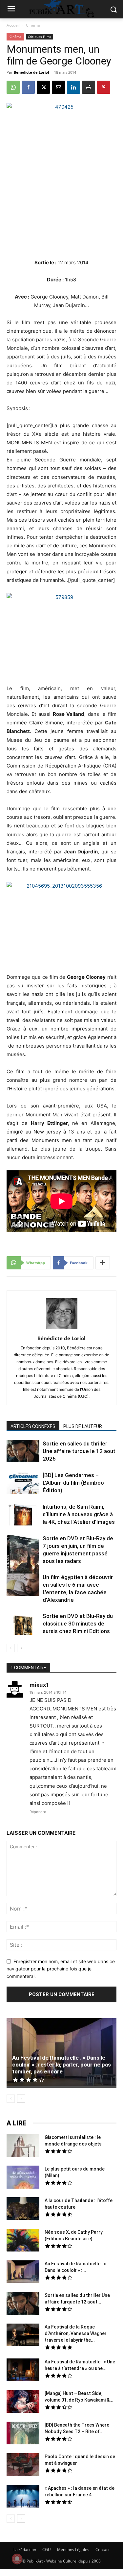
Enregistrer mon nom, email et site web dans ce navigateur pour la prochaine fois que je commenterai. (61, 1969)
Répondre (38, 1812)
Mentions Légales (73, 2550)
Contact (102, 2550)
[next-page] (21, 1648)
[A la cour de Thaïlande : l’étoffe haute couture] (23, 2209)
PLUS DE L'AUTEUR (83, 1426)
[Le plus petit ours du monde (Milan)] (23, 2178)
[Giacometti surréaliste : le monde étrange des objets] (23, 2146)
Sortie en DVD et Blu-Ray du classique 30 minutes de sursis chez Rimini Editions (78, 1624)
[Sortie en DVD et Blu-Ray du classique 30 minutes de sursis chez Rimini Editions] (23, 1625)
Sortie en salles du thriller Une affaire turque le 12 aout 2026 (79, 1451)
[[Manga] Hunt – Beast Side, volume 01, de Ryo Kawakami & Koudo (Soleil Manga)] (23, 2402)
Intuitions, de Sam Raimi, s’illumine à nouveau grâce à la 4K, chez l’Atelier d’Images (79, 1514)
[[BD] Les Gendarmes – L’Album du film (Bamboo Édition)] (23, 1483)
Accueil (13, 25)
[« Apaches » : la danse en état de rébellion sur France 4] (23, 2497)
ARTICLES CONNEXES (33, 1426)
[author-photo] (62, 1329)
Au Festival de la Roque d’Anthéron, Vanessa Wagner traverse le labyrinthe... (76, 2333)
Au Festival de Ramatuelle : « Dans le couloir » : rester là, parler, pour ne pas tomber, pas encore (61, 2065)
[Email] (58, 87)
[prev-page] (11, 1648)
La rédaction (25, 2550)
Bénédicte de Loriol (31, 72)
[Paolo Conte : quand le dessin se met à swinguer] (23, 2465)
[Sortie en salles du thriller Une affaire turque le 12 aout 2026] (23, 1452)
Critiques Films (40, 37)
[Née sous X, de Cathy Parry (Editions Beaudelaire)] (23, 2241)
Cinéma (33, 25)
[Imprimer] (89, 87)
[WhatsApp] (13, 87)
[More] (103, 1263)
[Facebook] (28, 87)
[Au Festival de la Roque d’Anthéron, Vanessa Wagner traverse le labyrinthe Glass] (23, 2336)
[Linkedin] (73, 87)
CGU (47, 2550)
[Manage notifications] (17, 2559)
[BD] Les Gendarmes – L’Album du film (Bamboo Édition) (73, 1483)
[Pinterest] (104, 87)
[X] (43, 87)
